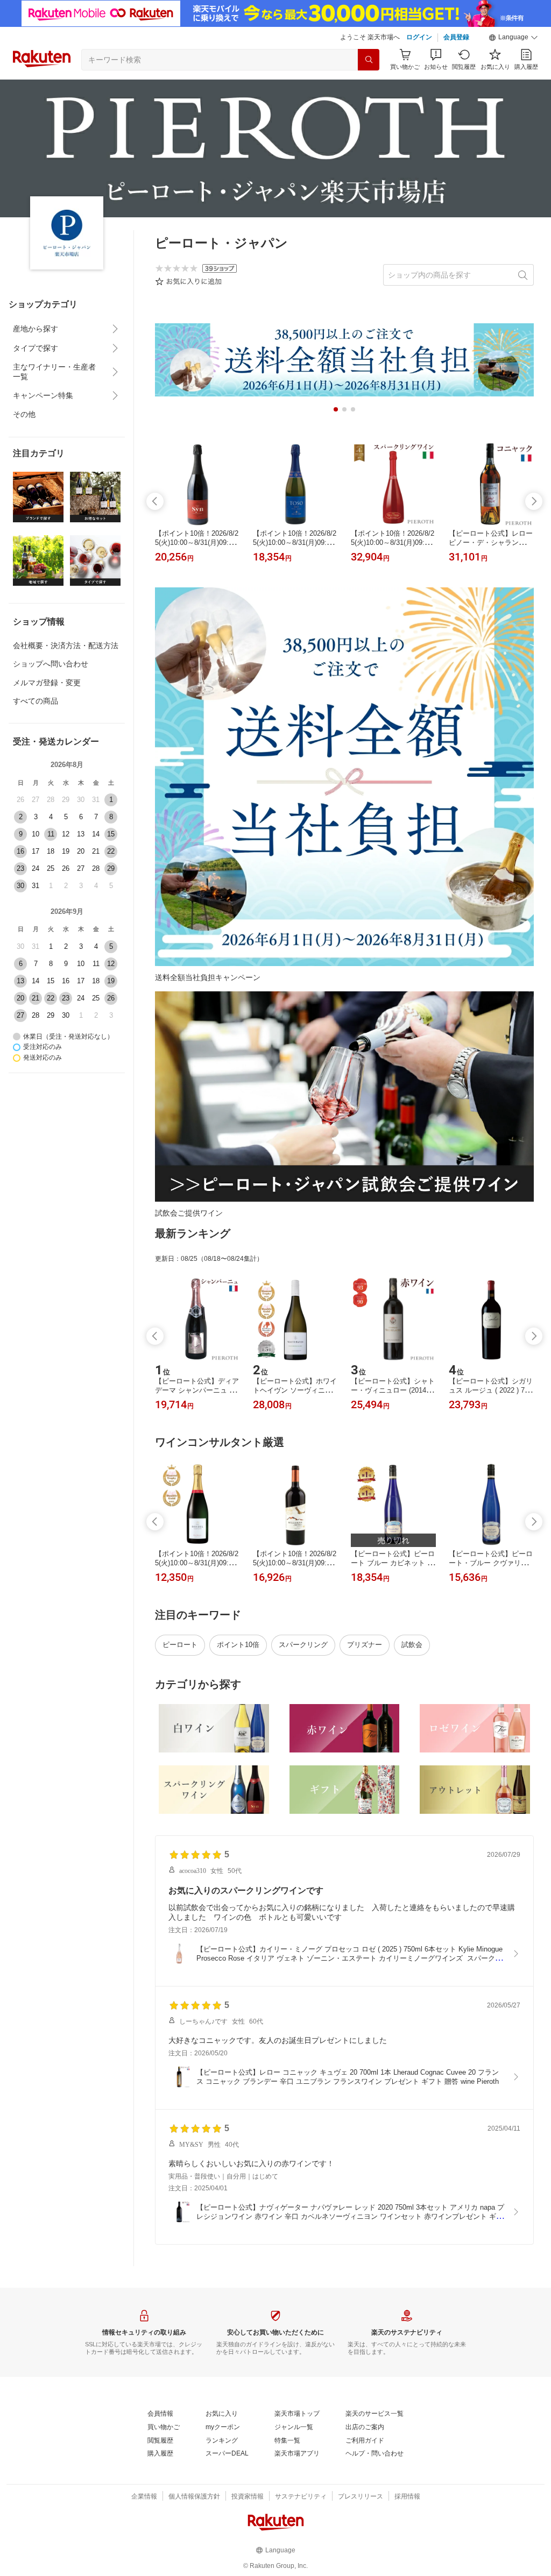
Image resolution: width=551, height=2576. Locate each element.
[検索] (369, 60)
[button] (513, 38)
